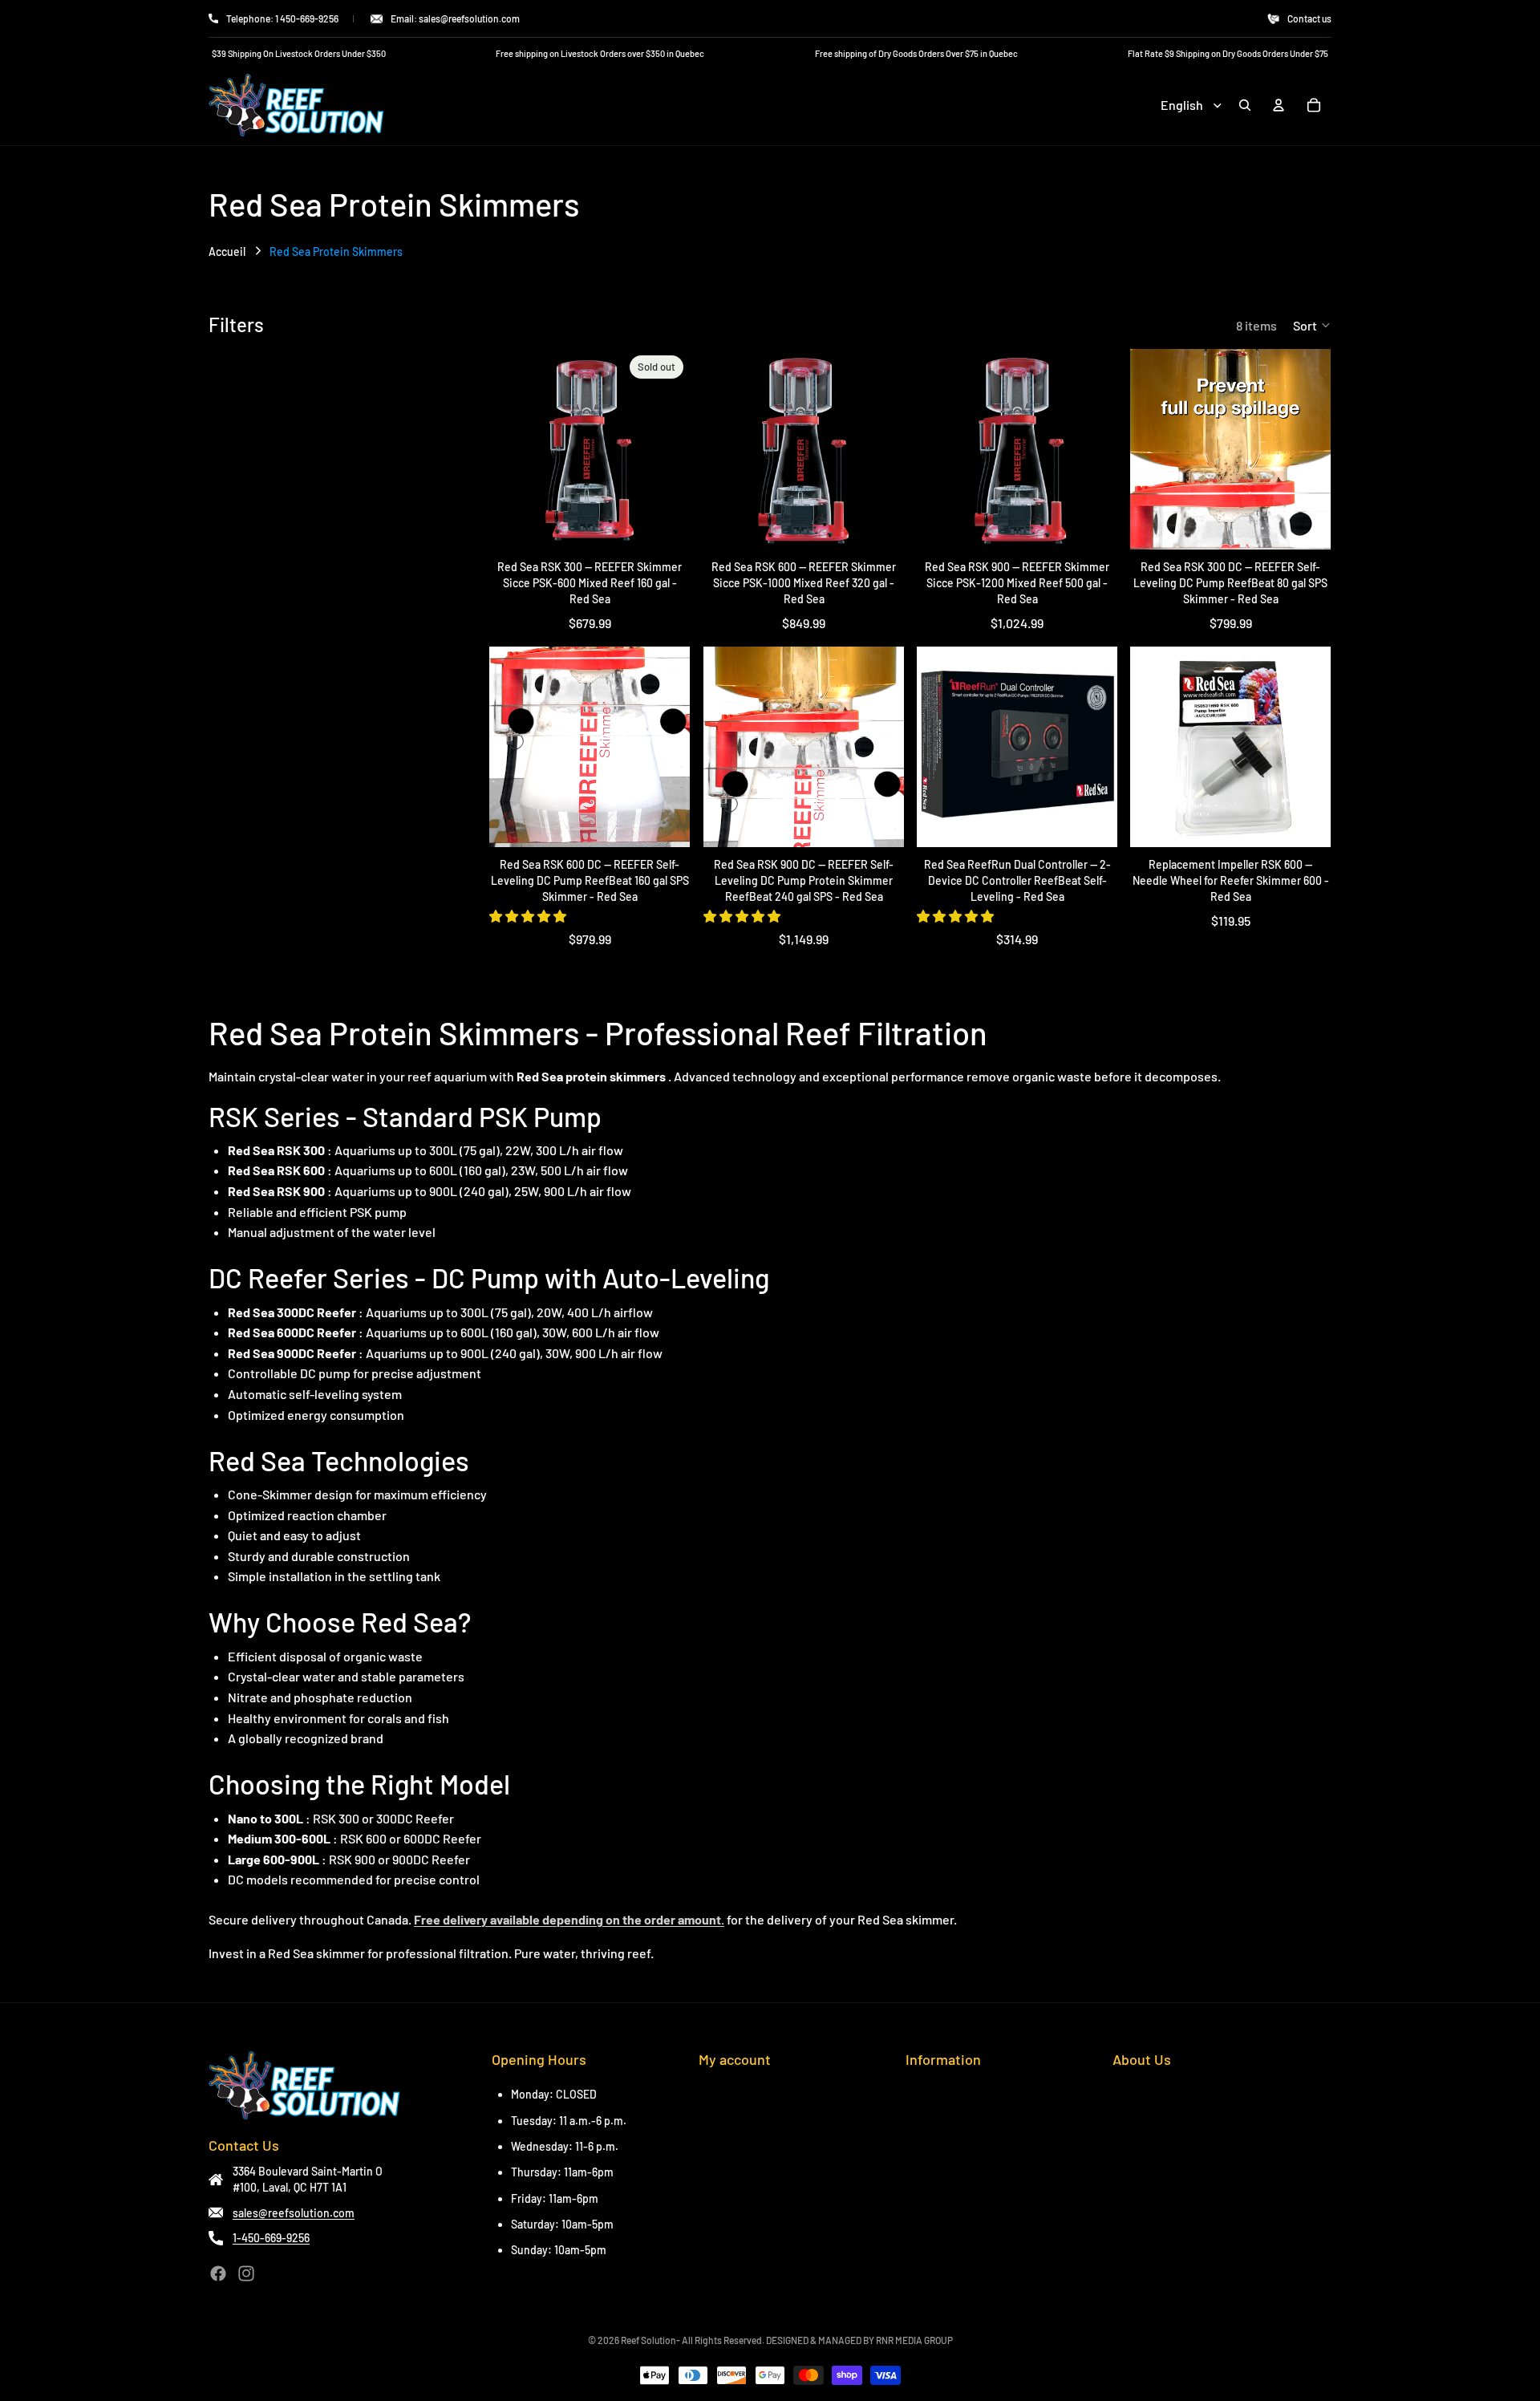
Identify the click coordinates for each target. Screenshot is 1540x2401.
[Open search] (1245, 105)
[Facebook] (218, 2273)
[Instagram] (246, 2273)
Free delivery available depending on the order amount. (569, 1919)
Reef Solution (648, 2340)
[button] (1312, 325)
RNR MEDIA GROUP (914, 2340)
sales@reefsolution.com (294, 2213)
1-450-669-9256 (271, 2238)
